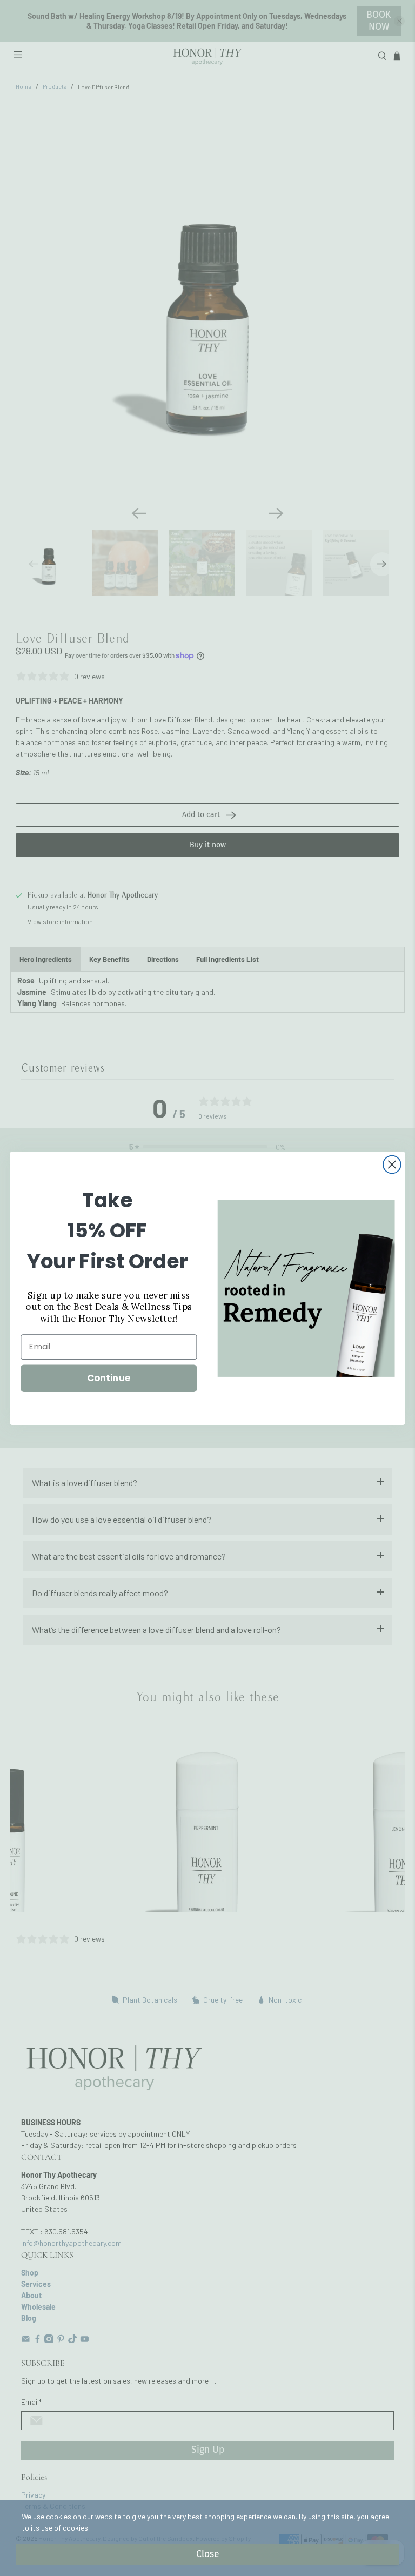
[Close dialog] (392, 1164)
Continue (109, 1378)
